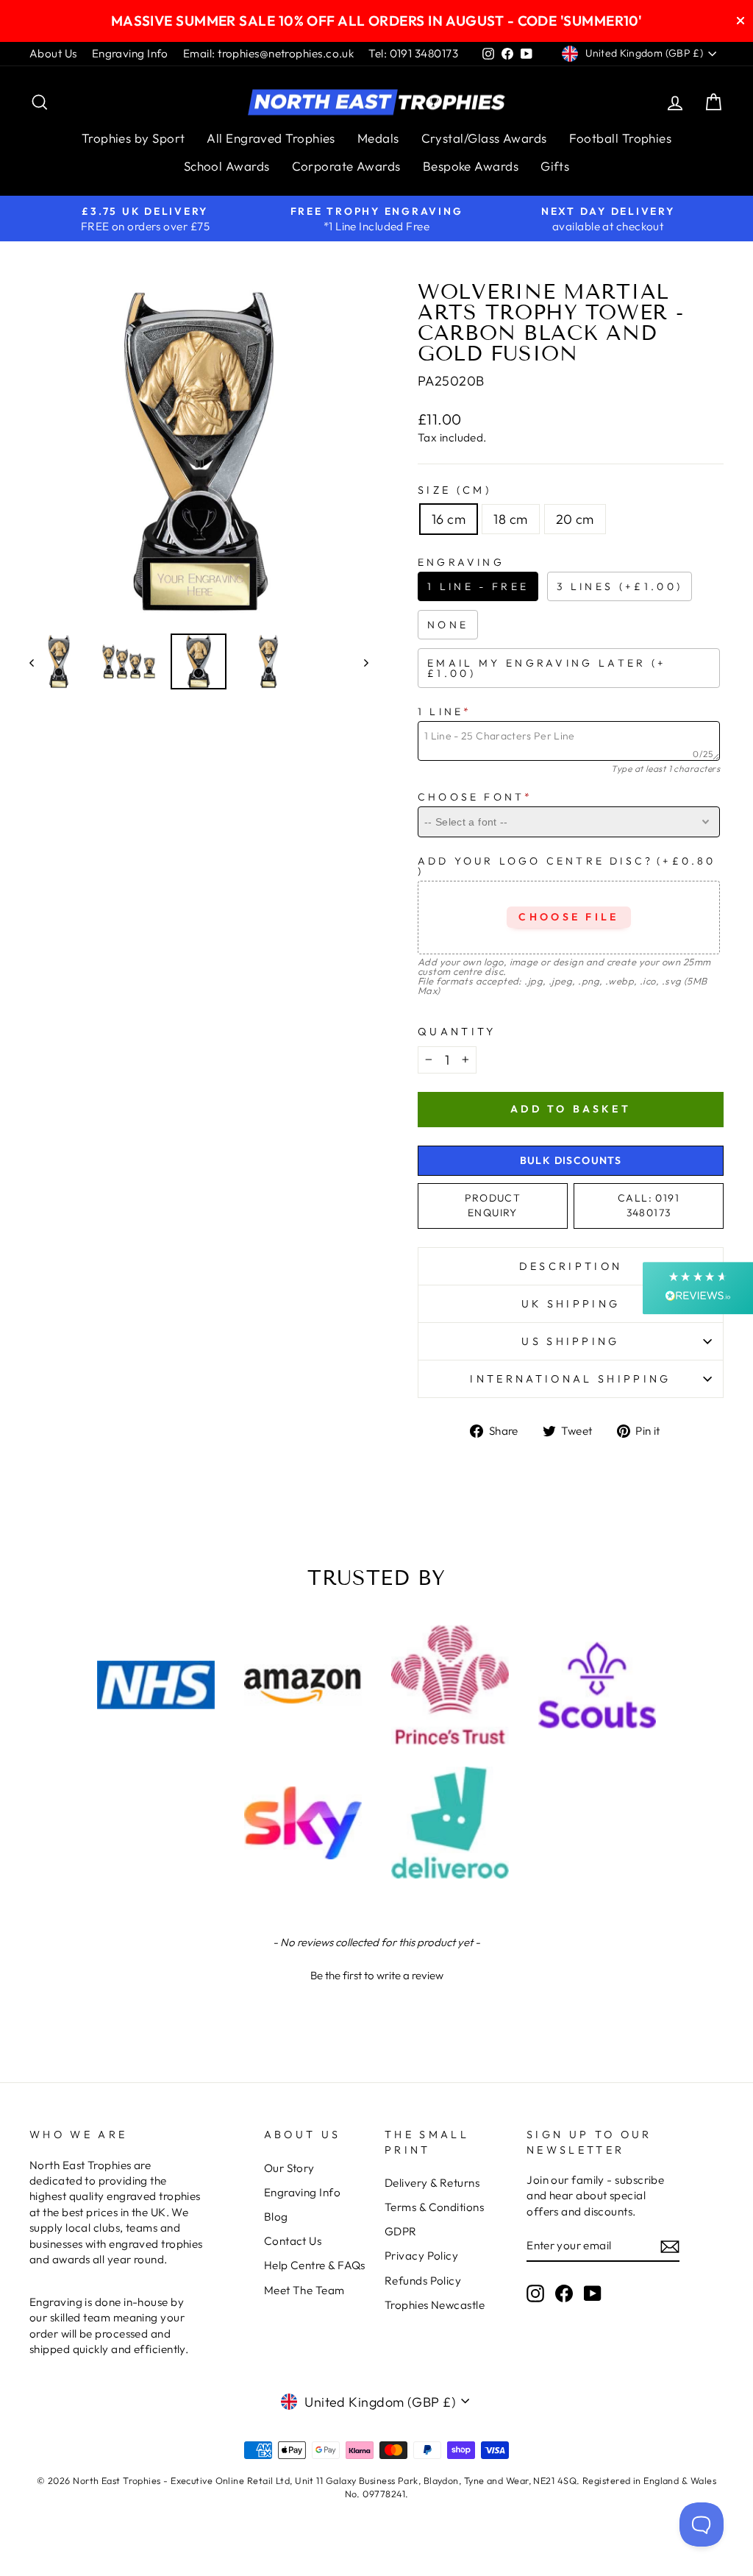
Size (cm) (454, 490)
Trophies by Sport (133, 138)
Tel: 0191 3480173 (413, 53)
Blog (276, 2217)
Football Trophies (621, 138)
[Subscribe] (670, 2246)
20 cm (575, 519)
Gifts (555, 166)
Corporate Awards (346, 166)
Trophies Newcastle (435, 2305)
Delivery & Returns (432, 2183)
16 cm (449, 519)
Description (571, 1266)
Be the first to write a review (377, 1975)
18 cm (510, 519)
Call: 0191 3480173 (649, 1205)
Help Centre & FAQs (315, 2265)
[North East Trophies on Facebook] (564, 2293)
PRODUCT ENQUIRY (493, 1205)
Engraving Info (130, 53)
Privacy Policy (421, 2256)
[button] (376, 1973)
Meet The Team (304, 2290)
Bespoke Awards (471, 166)
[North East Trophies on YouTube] (593, 2293)
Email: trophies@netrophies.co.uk (268, 53)
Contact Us (293, 2241)
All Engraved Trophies (271, 138)
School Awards (227, 166)
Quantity (457, 1032)
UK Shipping (571, 1304)
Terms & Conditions (434, 2207)
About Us (53, 53)
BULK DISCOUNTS (571, 1160)
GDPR (401, 2231)
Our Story (289, 2168)
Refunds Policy (423, 2281)
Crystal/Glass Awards (484, 138)
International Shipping (570, 1379)
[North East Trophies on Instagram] (535, 2293)
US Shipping (571, 1341)
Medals (378, 138)
